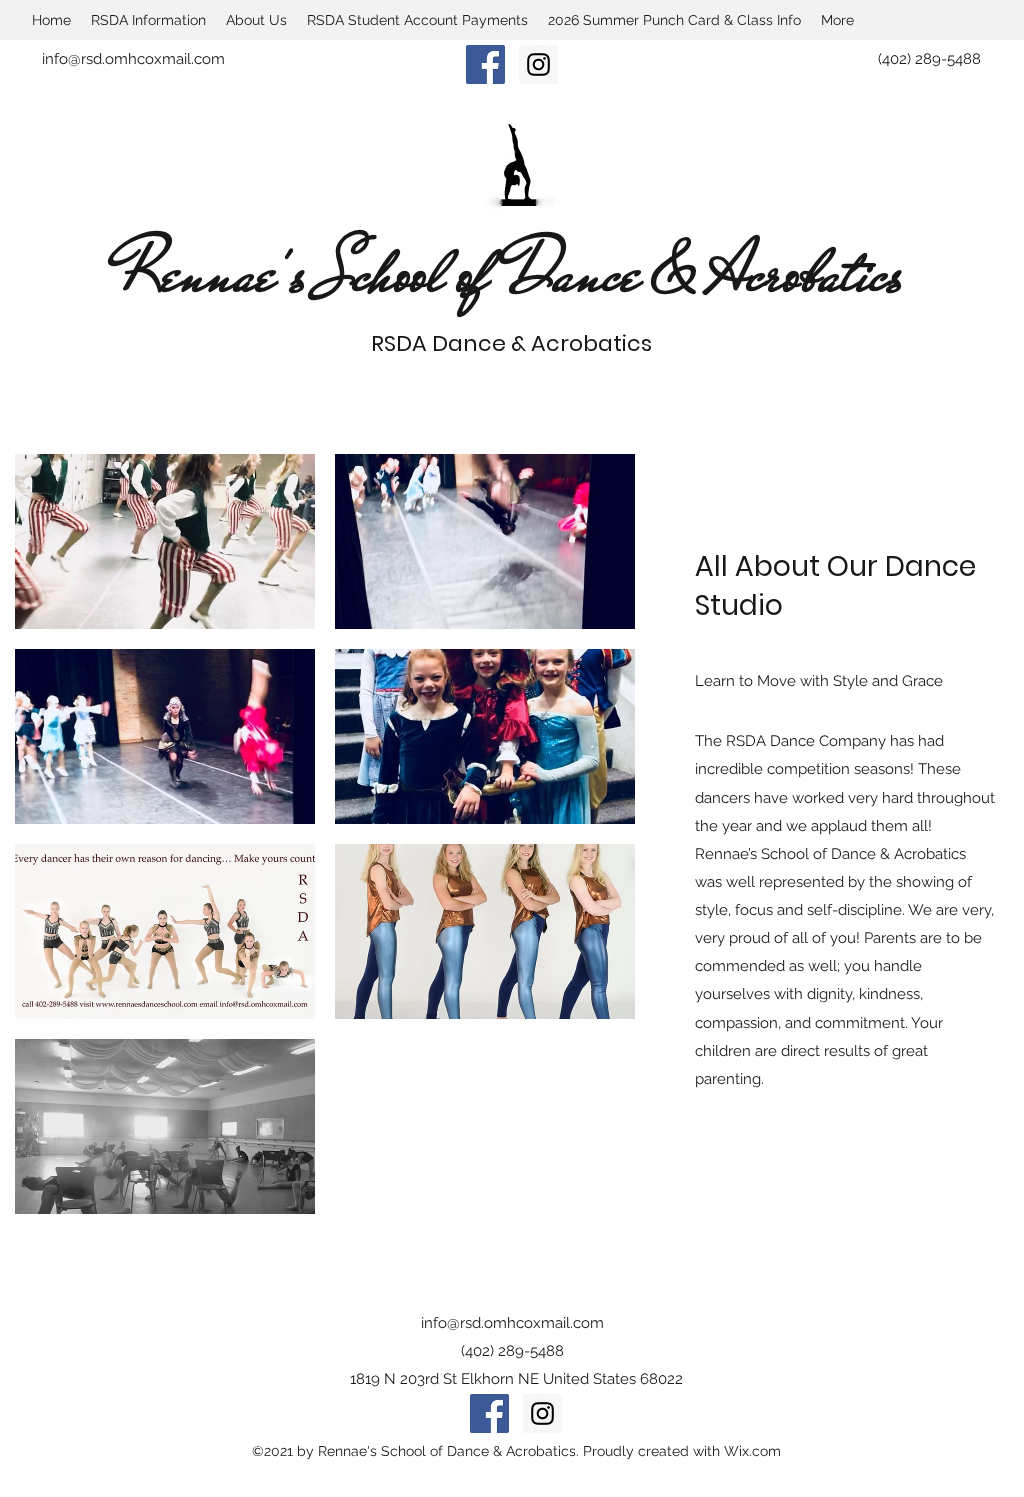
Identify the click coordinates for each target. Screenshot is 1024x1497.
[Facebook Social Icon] (485, 64)
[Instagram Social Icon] (538, 64)
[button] (165, 541)
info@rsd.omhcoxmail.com (133, 59)
